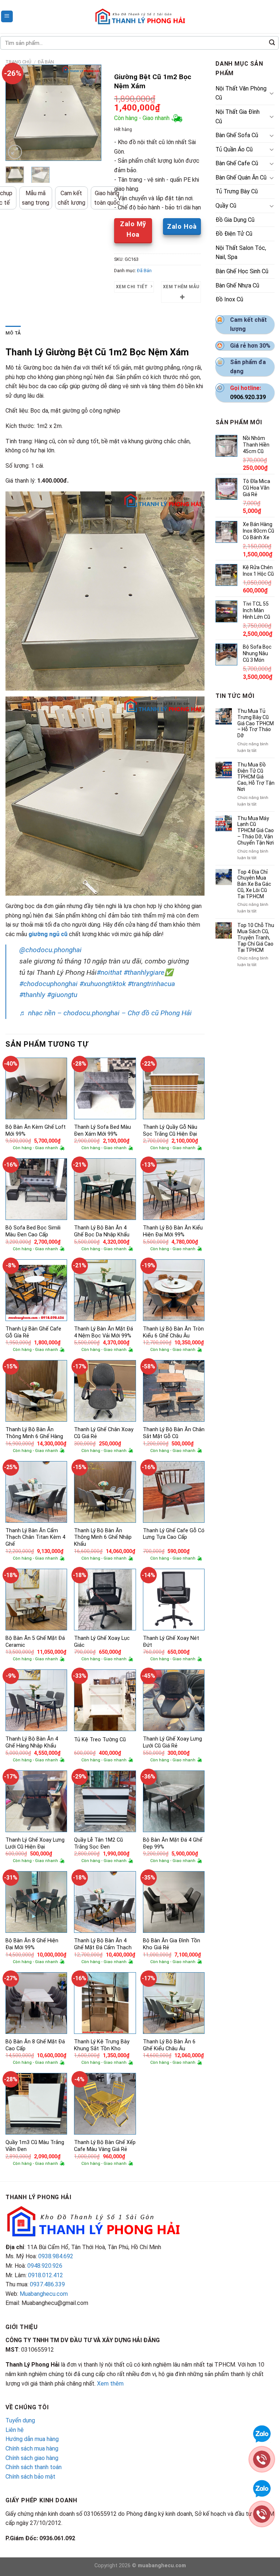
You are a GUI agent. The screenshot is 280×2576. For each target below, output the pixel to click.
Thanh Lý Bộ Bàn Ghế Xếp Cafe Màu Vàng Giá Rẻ (105, 2146)
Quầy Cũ (226, 206)
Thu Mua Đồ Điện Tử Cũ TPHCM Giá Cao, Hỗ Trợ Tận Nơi (256, 777)
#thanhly (32, 995)
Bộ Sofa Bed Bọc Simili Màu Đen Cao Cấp (33, 1231)
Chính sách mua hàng (32, 2448)
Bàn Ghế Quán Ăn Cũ (241, 177)
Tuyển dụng (20, 2420)
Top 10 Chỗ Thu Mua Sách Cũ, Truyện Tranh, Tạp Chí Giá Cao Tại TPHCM (256, 937)
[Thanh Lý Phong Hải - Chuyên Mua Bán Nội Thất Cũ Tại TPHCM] (140, 16)
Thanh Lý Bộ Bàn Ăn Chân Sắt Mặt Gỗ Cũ (174, 1433)
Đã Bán (46, 62)
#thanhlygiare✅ (148, 972)
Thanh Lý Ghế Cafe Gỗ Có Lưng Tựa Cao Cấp (174, 1534)
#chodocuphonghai (48, 984)
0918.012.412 (46, 2275)
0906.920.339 (248, 397)
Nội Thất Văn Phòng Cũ (241, 93)
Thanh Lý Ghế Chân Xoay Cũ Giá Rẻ (104, 1433)
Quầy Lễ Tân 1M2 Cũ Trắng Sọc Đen (98, 1843)
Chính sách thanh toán (34, 2467)
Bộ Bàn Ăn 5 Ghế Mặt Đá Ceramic (35, 1642)
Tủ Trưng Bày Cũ (237, 191)
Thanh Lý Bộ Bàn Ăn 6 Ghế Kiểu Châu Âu (169, 2045)
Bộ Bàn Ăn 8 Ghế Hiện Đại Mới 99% (32, 1944)
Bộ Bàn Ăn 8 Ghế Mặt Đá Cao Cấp (35, 2045)
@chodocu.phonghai (50, 950)
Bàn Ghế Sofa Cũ (237, 135)
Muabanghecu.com (44, 2294)
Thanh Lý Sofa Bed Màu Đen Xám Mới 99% (102, 1131)
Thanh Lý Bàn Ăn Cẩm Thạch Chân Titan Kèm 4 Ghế (35, 1537)
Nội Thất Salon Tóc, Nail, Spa (241, 253)
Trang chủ (18, 62)
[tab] (13, 333)
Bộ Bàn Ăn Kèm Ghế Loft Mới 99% (36, 1131)
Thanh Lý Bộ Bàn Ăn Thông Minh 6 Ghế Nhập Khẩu (103, 1537)
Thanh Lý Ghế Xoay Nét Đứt (171, 1642)
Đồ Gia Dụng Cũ (235, 220)
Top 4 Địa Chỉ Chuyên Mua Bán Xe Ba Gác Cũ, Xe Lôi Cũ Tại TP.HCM (254, 884)
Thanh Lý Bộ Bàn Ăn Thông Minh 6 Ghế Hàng (34, 1433)
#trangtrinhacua (151, 984)
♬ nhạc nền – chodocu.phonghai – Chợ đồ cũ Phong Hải (106, 1013)
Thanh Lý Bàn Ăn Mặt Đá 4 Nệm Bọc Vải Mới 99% (104, 1332)
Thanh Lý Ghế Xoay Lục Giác (102, 1642)
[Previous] (16, 113)
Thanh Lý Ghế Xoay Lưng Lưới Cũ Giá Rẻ (172, 1742)
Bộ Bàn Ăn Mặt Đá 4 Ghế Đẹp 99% (173, 1843)
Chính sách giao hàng (32, 2458)
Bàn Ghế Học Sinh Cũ (242, 271)
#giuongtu (62, 995)
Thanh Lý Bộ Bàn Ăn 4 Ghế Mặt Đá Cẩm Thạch (103, 1944)
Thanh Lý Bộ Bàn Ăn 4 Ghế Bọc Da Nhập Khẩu (102, 1231)
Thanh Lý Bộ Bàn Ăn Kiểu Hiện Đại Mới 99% (173, 1231)
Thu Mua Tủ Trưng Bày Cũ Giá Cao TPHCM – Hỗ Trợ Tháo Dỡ (256, 723)
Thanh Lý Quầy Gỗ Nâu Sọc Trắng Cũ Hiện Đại (170, 1131)
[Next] (90, 113)
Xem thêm (110, 2384)
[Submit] (272, 43)
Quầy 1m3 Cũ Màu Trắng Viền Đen (35, 2146)
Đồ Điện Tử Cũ (234, 234)
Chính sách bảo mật (30, 2477)
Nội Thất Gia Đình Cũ (238, 117)
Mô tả (13, 333)
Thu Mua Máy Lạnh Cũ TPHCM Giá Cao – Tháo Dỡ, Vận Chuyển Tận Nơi (256, 831)
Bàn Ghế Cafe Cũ (237, 163)
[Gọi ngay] (262, 2459)
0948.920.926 (45, 2266)
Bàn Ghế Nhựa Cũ (237, 285)
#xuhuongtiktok (103, 984)
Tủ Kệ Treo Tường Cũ (100, 1740)
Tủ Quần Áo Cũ (234, 149)
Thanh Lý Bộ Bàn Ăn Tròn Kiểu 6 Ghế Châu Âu (173, 1332)
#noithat (109, 972)
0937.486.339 (47, 2284)
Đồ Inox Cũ (229, 299)
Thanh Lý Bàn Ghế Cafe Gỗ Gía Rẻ (33, 1332)
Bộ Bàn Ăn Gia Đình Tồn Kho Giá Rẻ (172, 1944)
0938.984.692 (56, 2256)
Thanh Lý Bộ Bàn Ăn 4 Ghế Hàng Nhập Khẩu (32, 1742)
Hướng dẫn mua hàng (32, 2439)
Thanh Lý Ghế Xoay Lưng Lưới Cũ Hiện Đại (35, 1843)
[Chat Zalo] (262, 2433)
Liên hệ (15, 2430)
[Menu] (7, 17)
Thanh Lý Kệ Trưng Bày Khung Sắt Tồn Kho (102, 2045)
